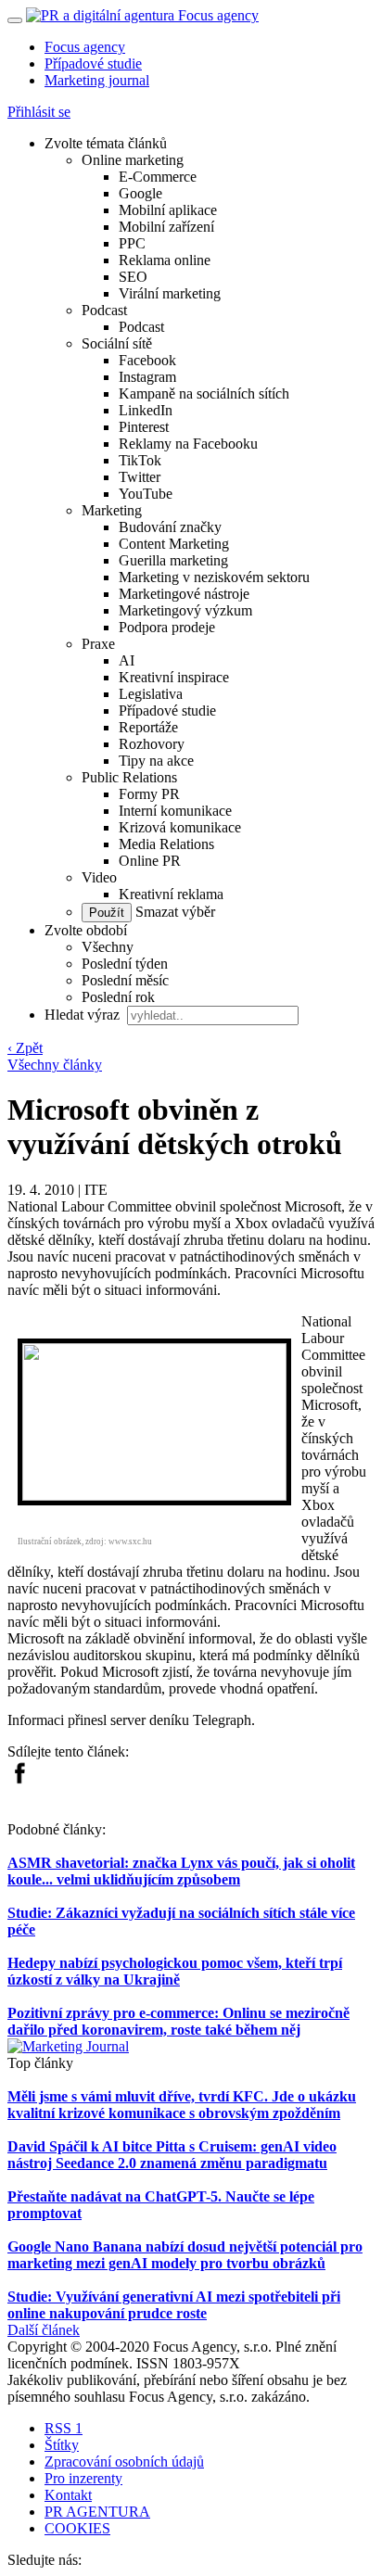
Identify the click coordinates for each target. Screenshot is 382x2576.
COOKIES (77, 2528)
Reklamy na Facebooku (188, 444)
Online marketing (133, 160)
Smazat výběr (173, 912)
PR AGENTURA (97, 2512)
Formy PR (149, 794)
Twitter (140, 477)
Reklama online (165, 260)
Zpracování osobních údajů (124, 2462)
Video (99, 877)
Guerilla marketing (173, 560)
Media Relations (166, 844)
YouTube (146, 494)
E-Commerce (158, 177)
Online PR (150, 861)
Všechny (108, 947)
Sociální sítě (117, 343)
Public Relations (129, 777)
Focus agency (85, 47)
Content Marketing (174, 544)
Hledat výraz (84, 1015)
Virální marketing (170, 293)
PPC (132, 243)
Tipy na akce (156, 761)
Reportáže (148, 727)
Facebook (147, 360)
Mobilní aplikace (168, 210)
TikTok (140, 460)
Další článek (44, 2330)
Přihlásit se (39, 112)
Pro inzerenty (83, 2478)
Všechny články (55, 1065)
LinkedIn (146, 410)
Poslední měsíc (125, 980)
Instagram (147, 377)
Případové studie (93, 63)
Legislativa (151, 694)
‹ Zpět (25, 1048)
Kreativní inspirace (174, 677)
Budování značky (170, 527)
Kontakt (68, 2495)
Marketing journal (97, 80)
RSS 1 (64, 2428)
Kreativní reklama (171, 894)
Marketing (112, 510)
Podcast (104, 310)
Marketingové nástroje (184, 594)
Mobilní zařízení (166, 227)
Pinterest (144, 427)
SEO (133, 277)
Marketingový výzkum (185, 610)
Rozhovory (152, 744)
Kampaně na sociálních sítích (204, 393)
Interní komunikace (175, 811)
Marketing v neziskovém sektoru (214, 577)
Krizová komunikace (180, 827)
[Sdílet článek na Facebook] (19, 1779)
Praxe (98, 644)
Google (140, 193)
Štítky (62, 2445)
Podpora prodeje (167, 627)
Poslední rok (118, 997)
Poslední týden (125, 964)
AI (127, 660)
